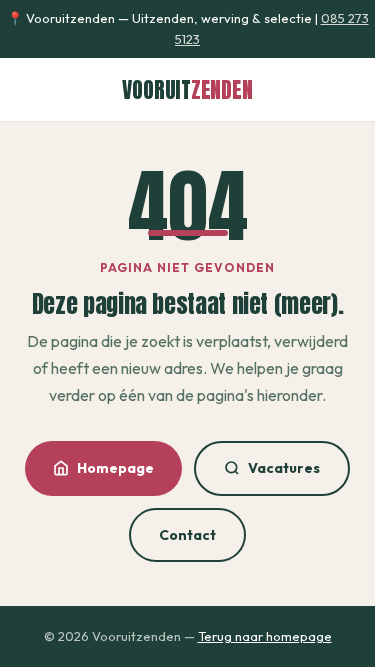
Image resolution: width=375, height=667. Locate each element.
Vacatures (284, 468)
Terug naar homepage (265, 636)
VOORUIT (187, 89)
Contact (187, 535)
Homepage (115, 468)
